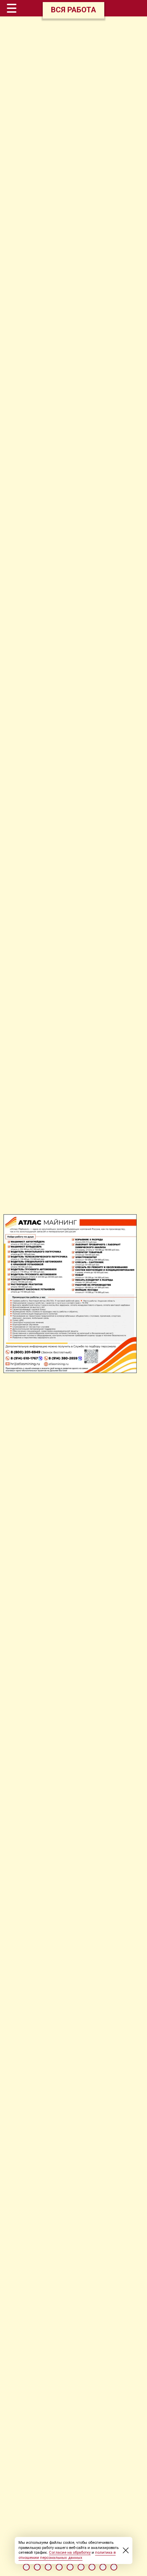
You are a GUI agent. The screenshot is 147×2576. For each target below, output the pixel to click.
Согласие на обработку (70, 2553)
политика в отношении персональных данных (67, 2555)
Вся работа (73, 10)
